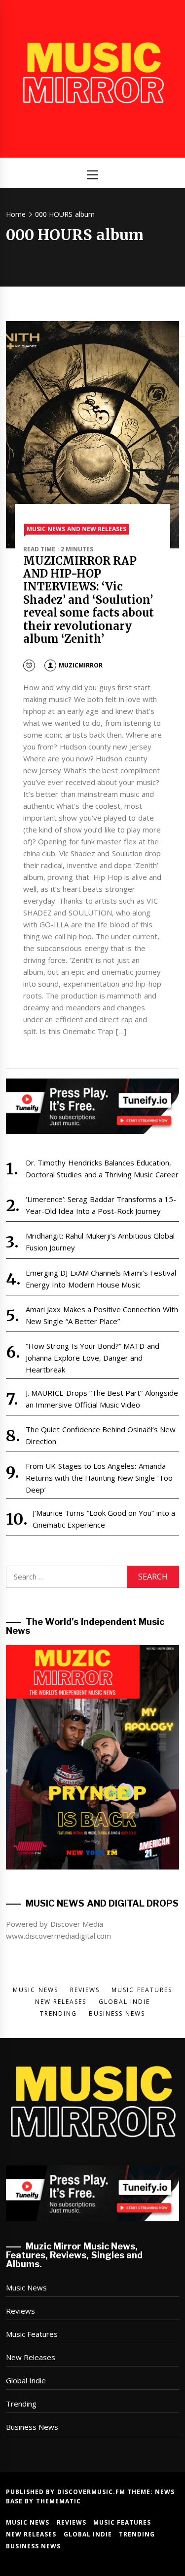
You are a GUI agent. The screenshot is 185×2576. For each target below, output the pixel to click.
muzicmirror (81, 665)
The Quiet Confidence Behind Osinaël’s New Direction (101, 1435)
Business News (32, 2427)
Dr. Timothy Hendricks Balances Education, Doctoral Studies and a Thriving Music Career (102, 1168)
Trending (21, 2404)
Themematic (58, 2501)
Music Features (32, 2334)
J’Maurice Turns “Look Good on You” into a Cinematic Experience (104, 1519)
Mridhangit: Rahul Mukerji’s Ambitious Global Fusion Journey (100, 1242)
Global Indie (26, 2380)
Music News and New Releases (76, 529)
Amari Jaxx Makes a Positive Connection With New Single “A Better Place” (102, 1315)
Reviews (20, 2311)
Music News (26, 2287)
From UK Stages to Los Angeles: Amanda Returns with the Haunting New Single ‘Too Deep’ (99, 1478)
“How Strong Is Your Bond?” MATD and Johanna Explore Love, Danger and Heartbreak (92, 1358)
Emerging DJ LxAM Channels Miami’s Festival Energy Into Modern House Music (101, 1279)
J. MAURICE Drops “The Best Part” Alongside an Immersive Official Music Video (102, 1399)
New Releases (31, 2357)
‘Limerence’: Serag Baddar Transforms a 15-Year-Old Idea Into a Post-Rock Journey (101, 1205)
